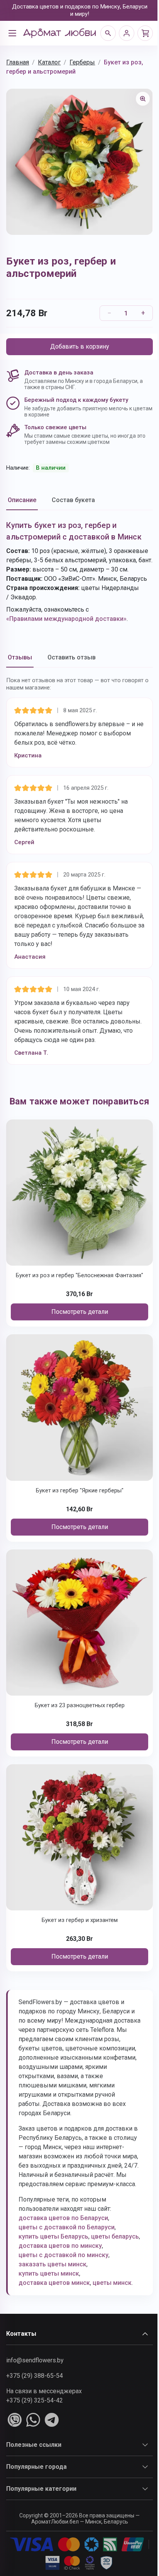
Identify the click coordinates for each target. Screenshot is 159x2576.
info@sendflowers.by (35, 2360)
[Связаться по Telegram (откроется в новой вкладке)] (52, 2420)
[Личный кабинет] (127, 33)
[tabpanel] (79, 572)
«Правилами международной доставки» (66, 619)
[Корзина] (145, 33)
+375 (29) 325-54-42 (35, 2400)
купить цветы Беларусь (53, 2236)
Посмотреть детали (80, 1312)
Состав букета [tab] (73, 500)
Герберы (82, 62)
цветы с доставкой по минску (63, 2255)
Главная (18, 62)
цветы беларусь (115, 2236)
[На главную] (59, 33)
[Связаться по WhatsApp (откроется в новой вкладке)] (33, 2420)
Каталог (49, 62)
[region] (79, 162)
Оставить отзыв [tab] (72, 657)
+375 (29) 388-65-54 (35, 2376)
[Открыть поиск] (108, 33)
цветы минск (112, 2283)
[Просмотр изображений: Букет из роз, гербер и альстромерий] (143, 99)
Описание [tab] (22, 500)
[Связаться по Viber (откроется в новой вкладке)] (15, 2420)
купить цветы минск (49, 2273)
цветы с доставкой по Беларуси (67, 2227)
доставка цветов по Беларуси (63, 2218)
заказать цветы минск (52, 2264)
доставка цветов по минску (60, 2246)
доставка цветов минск (54, 2283)
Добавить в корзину (80, 346)
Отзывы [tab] (20, 657)
